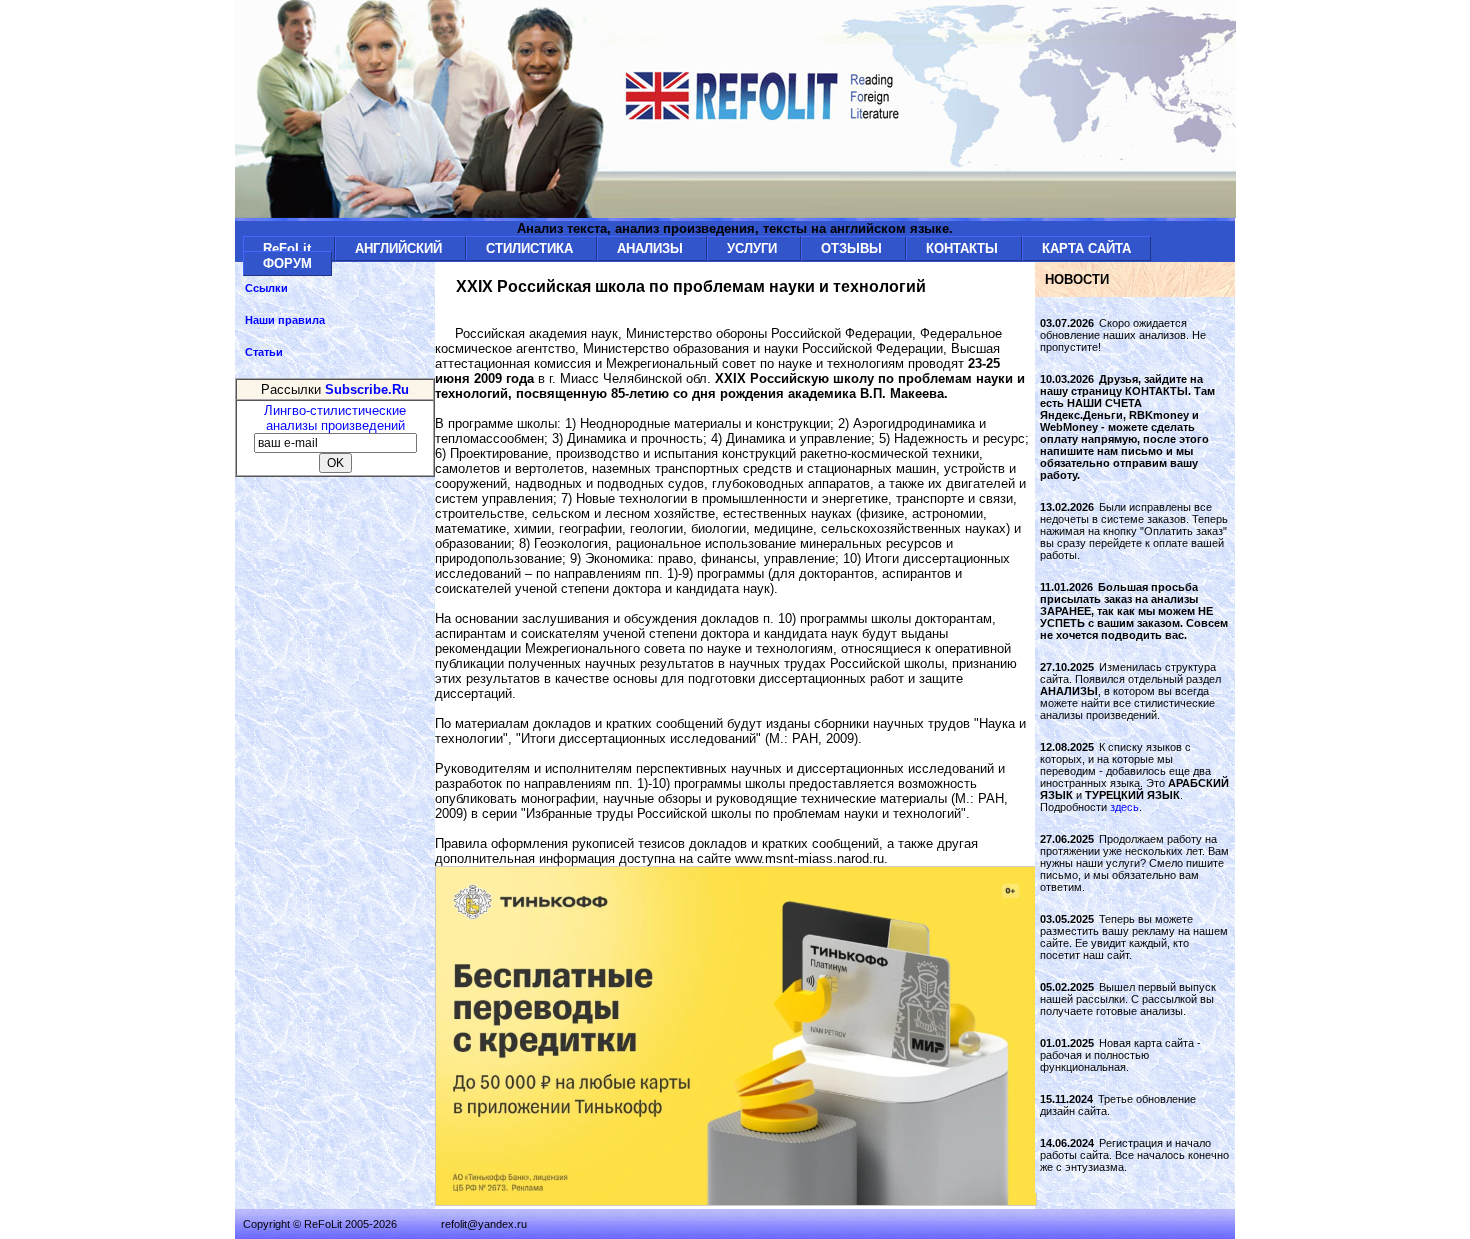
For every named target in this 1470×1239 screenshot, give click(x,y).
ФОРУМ (287, 263)
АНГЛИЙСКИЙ (400, 248)
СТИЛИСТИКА (531, 248)
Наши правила (285, 320)
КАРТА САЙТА (1086, 248)
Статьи (264, 352)
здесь (1124, 807)
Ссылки (266, 288)
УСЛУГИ (754, 248)
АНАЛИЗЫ (652, 248)
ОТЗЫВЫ (853, 248)
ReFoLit (289, 248)
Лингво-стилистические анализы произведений (335, 418)
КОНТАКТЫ (964, 248)
